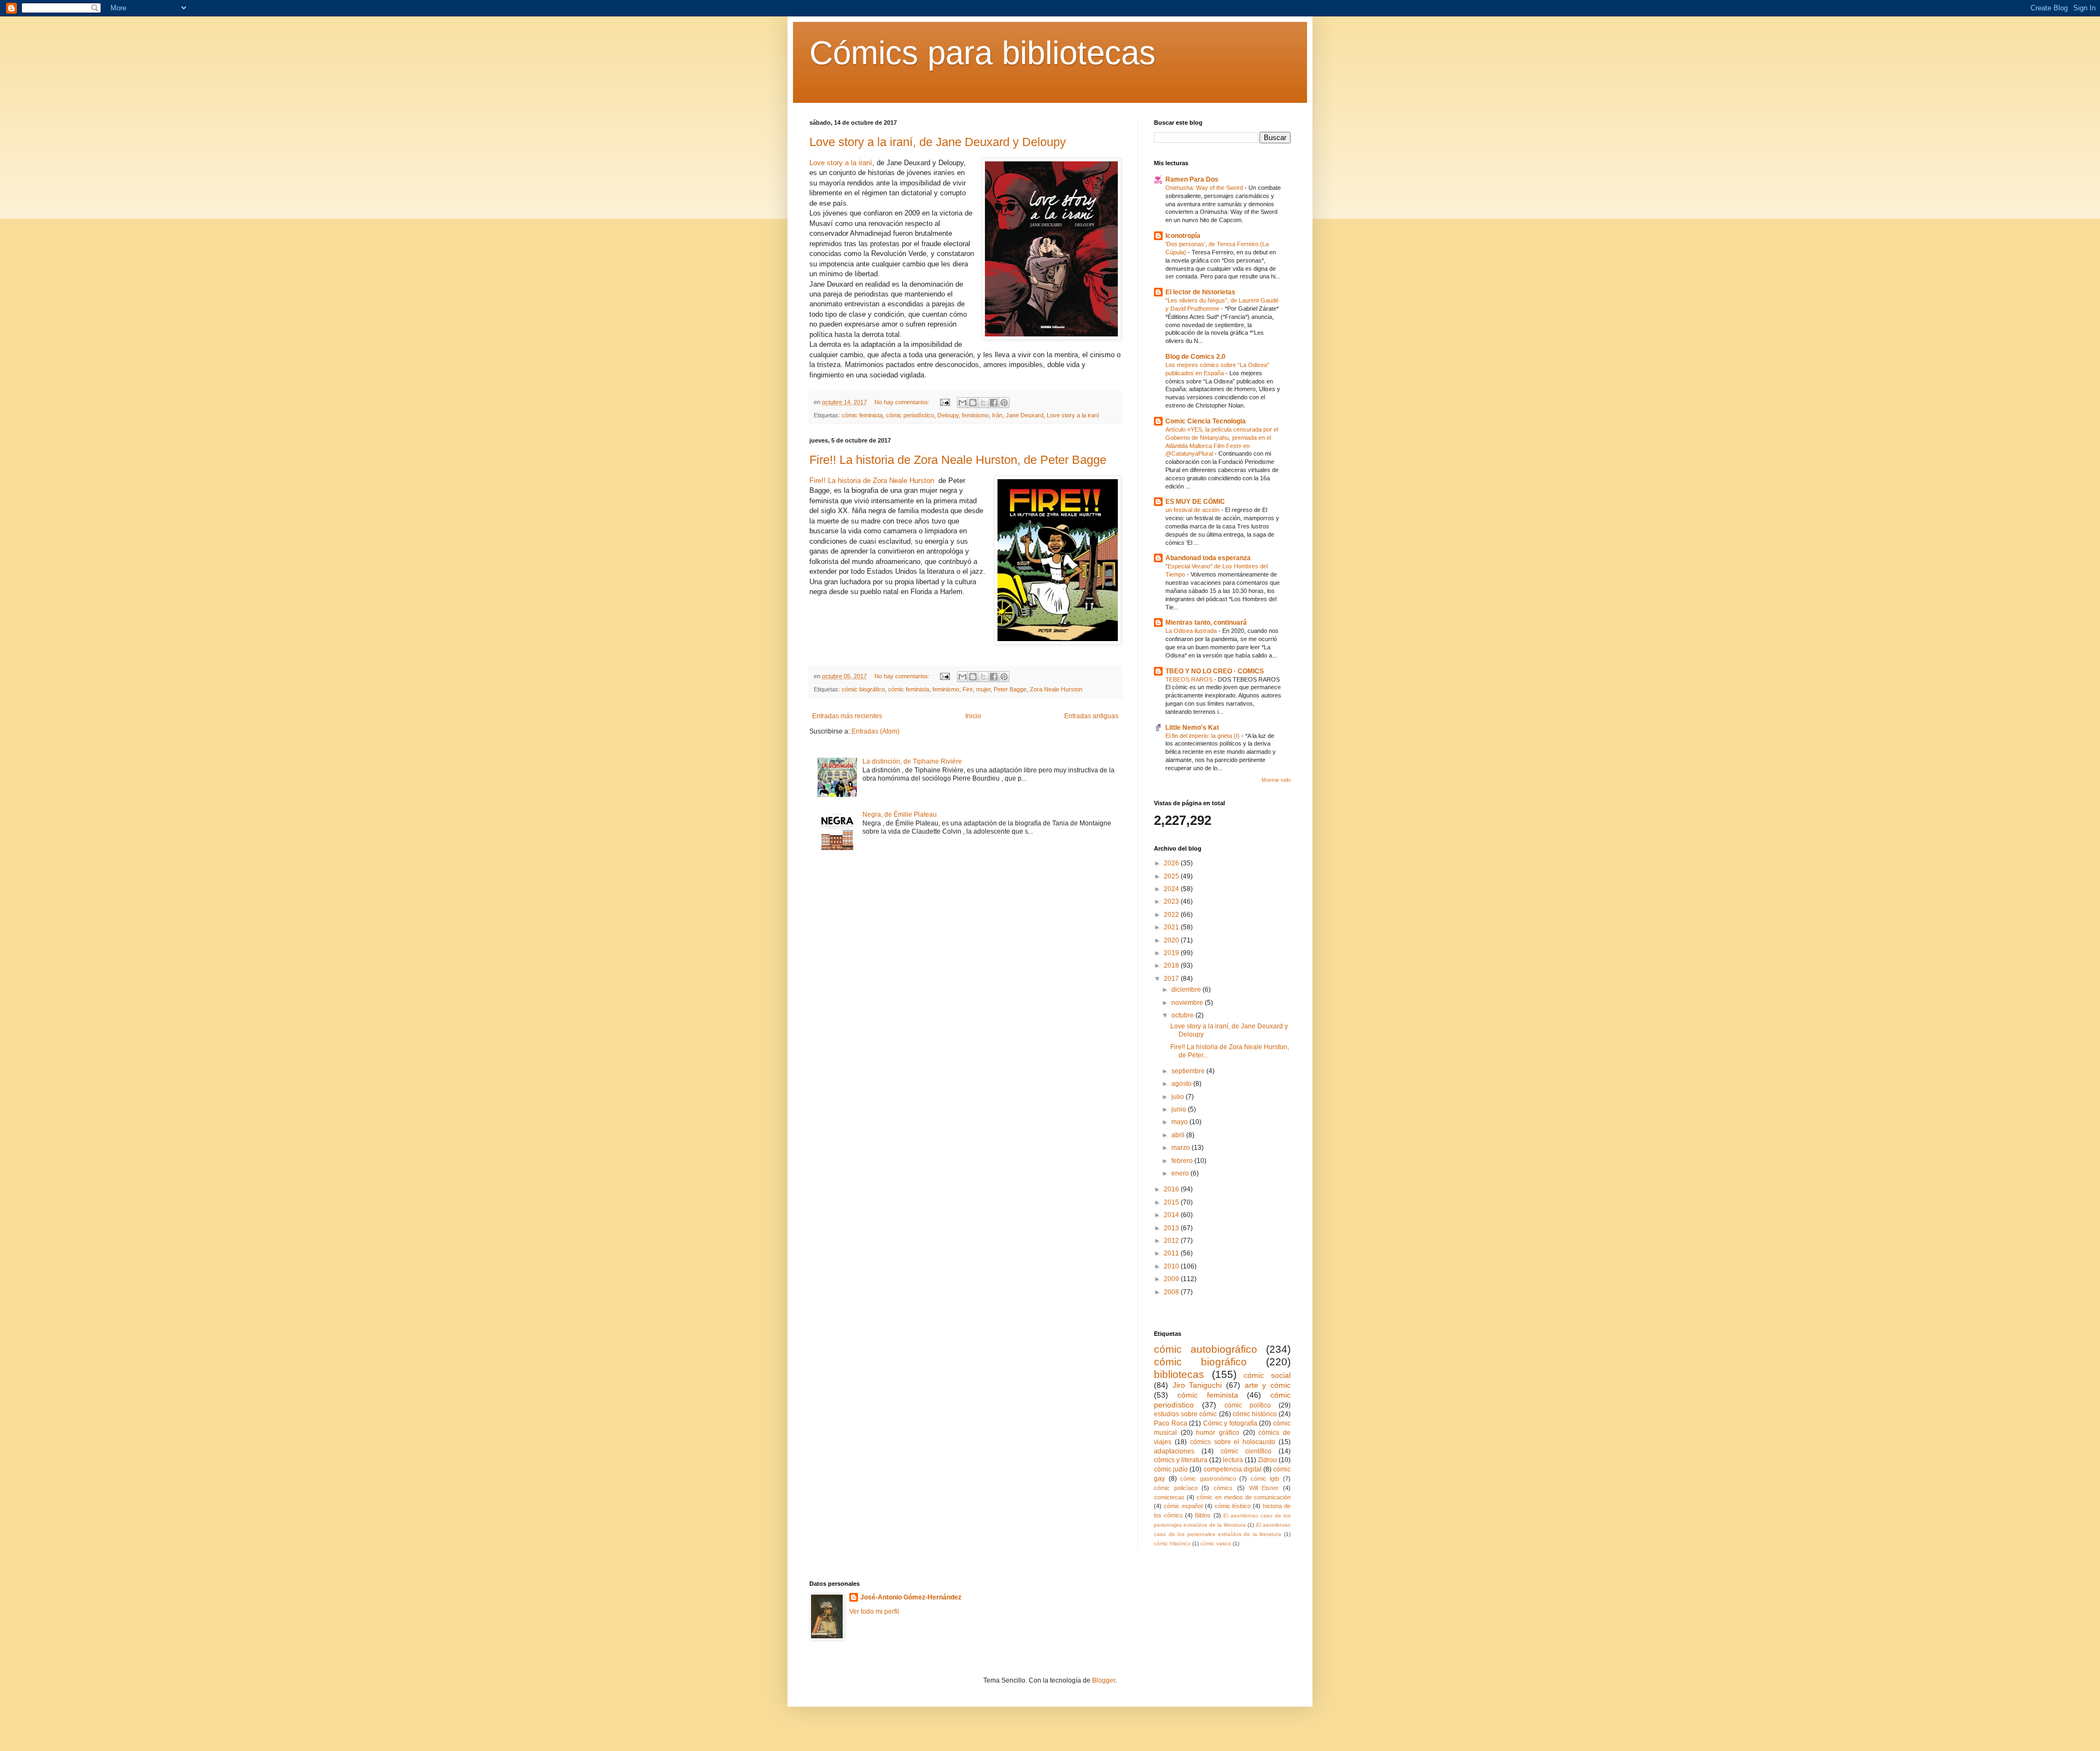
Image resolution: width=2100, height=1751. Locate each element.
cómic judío (1171, 1469)
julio (1179, 1097)
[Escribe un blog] (973, 403)
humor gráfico (1218, 1433)
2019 (1172, 953)
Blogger (1104, 1680)
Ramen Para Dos (1192, 179)
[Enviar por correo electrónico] (962, 403)
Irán (997, 415)
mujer (983, 689)
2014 (1172, 1215)
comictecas (1169, 1497)
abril (1179, 1135)
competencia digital (1233, 1469)
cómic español (1183, 1506)
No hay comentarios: (903, 402)
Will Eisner (1264, 1488)
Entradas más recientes (847, 716)
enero (1181, 1173)
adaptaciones (1174, 1451)
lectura (1233, 1460)
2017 (1172, 979)
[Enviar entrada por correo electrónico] (944, 402)
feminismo (975, 415)
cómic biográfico (863, 689)
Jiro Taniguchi (1197, 1385)
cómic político (1248, 1405)
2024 (1172, 889)
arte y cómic (1268, 1385)
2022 (1172, 915)
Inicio (973, 716)
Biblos (1203, 1515)
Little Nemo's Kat (1192, 728)
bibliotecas (1179, 1374)
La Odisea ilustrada (1192, 631)
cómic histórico (1255, 1414)
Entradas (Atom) (876, 731)
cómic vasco (1216, 1543)
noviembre (1188, 1003)
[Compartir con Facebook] (994, 403)
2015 (1172, 1202)
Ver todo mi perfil (874, 1612)
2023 (1172, 901)
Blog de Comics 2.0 (1195, 357)
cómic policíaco (1176, 1488)
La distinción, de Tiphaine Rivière (912, 761)
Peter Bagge (1010, 689)
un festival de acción (1193, 510)
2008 (1172, 1292)
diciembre (1187, 990)
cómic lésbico (1233, 1506)
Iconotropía (1183, 236)
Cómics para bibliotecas (982, 53)
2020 (1172, 940)
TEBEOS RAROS (1190, 679)
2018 (1172, 965)
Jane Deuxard (1025, 415)
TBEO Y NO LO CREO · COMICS (1215, 671)
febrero (1183, 1161)
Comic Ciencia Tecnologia (1206, 421)
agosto (1182, 1084)
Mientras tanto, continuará (1206, 623)
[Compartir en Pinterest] (1004, 403)
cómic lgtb (1265, 1479)
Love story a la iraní (841, 163)
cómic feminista (862, 415)
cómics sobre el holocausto (1233, 1442)
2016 (1172, 1189)
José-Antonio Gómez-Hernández (911, 1597)
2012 (1172, 1241)
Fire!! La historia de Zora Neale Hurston (872, 481)
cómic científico (1246, 1451)
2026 (1172, 863)
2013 (1172, 1228)
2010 (1172, 1266)
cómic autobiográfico (1206, 1349)
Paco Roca (1171, 1423)
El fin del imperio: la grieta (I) (1203, 736)
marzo (1182, 1148)
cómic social (1267, 1375)
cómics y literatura (1181, 1460)
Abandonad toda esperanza (1208, 558)
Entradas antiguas (1091, 716)
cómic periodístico (910, 415)
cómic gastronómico (1208, 1479)
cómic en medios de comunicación (1244, 1497)
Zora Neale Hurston (1056, 689)
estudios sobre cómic (1185, 1414)
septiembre (1189, 1071)
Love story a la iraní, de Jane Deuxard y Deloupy (938, 142)
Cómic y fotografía (1230, 1423)
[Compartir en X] (983, 403)
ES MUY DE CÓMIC (1195, 502)
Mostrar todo (1276, 780)
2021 (1172, 927)
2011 (1172, 1253)
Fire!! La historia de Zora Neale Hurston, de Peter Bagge (958, 460)
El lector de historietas (1200, 292)
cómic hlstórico (1172, 1543)
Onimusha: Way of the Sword (1205, 188)
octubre (1183, 1015)
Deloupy (948, 415)
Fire (968, 689)
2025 (1172, 876)
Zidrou (1267, 1460)
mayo (1180, 1122)
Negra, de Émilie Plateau (900, 815)
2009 (1172, 1279)
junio (1180, 1109)
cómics (1223, 1488)
